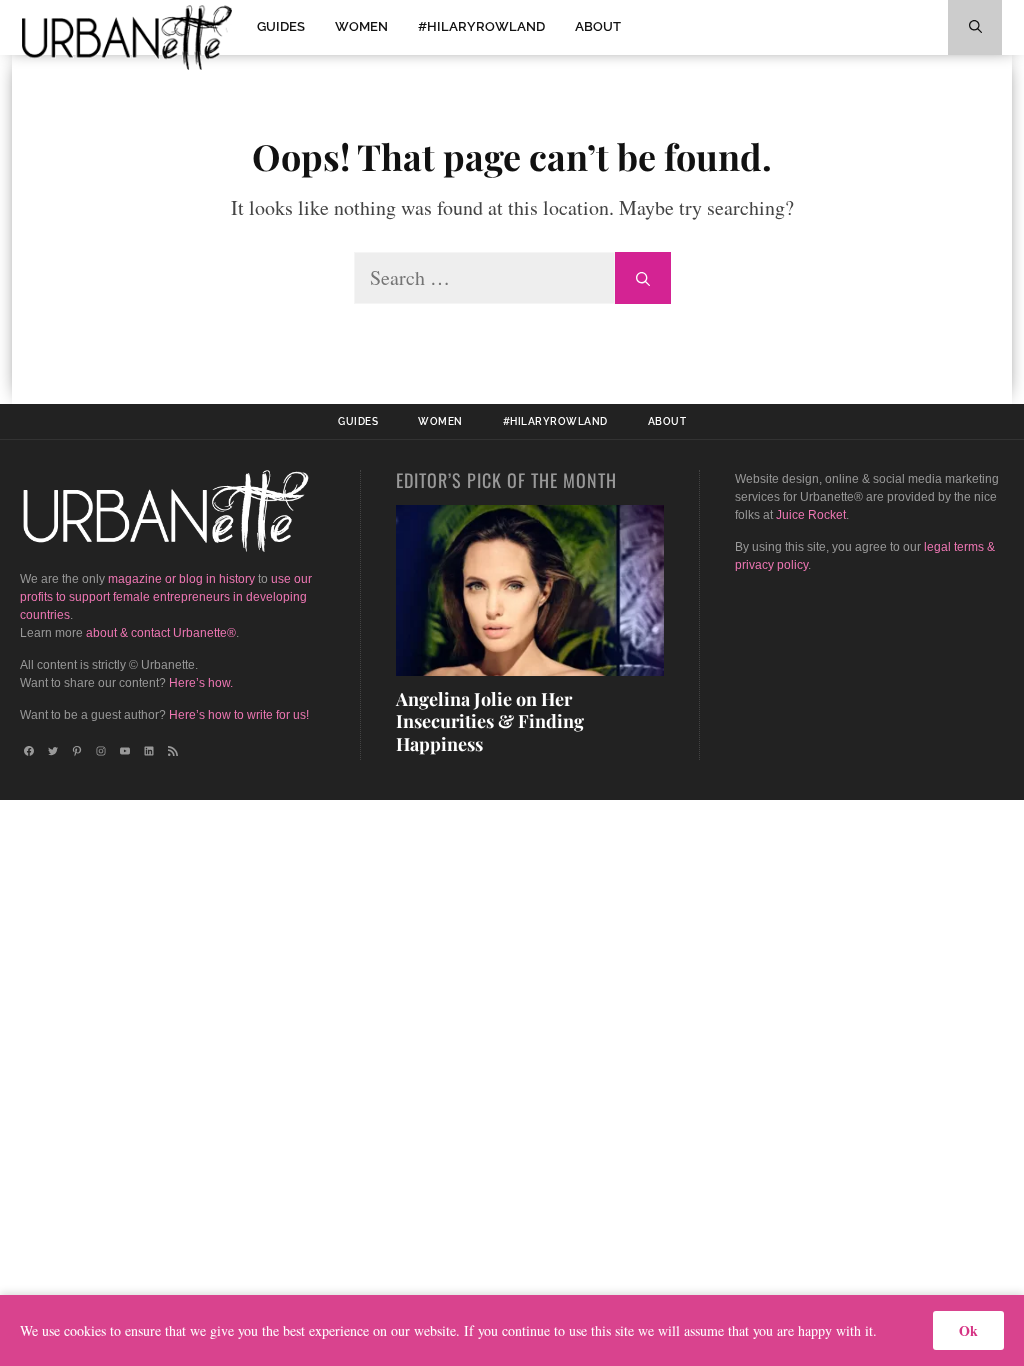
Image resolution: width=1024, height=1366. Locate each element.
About (598, 26)
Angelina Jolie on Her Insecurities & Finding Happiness (490, 721)
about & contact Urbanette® (161, 633)
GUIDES (281, 26)
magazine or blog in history (181, 579)
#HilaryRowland (481, 26)
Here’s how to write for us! (239, 715)
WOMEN (361, 26)
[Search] (643, 278)
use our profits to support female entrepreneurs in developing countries (166, 597)
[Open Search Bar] (975, 27)
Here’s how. (201, 683)
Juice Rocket (811, 515)
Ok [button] (968, 1330)
